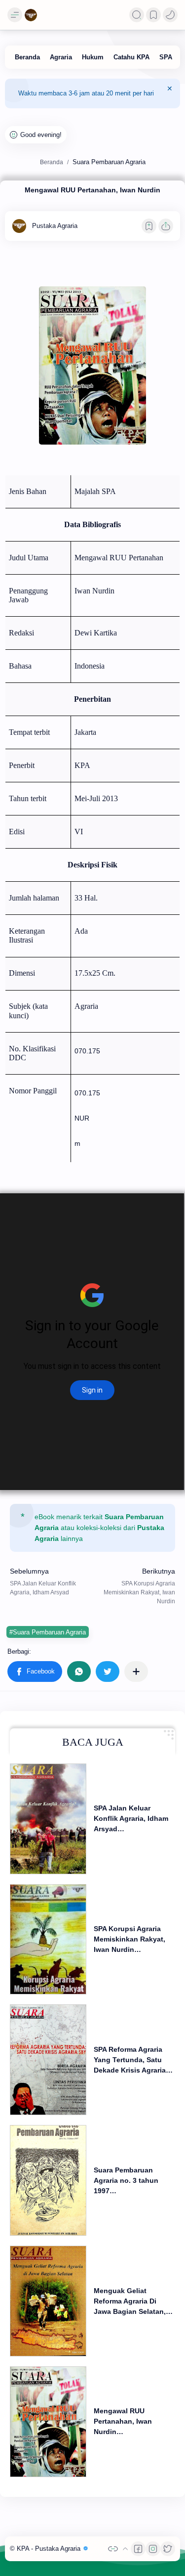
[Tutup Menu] (170, 93)
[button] (170, 15)
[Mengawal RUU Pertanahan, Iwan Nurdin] (48, 2422)
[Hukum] (93, 57)
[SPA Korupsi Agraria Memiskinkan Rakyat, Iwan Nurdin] (48, 1940)
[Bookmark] (153, 15)
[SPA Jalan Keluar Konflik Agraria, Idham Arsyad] (48, 1819)
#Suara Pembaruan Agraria (48, 1632)
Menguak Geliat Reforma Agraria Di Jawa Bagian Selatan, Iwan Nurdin (130, 2302)
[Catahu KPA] (131, 57)
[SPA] (166, 57)
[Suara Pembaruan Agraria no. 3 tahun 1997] (48, 2180)
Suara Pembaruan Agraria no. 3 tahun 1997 (126, 2180)
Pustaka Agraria (59, 2549)
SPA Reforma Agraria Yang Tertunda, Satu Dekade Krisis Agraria (130, 2060)
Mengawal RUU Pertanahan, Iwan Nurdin (123, 2421)
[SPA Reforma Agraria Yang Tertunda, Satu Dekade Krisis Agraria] (48, 2060)
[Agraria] (61, 57)
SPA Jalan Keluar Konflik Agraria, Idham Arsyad (131, 1818)
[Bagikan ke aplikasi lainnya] (136, 1672)
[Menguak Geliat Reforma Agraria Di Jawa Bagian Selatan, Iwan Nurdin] (48, 2301)
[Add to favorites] (149, 226)
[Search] (137, 15)
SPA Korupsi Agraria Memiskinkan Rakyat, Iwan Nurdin (129, 1939)
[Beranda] (27, 57)
